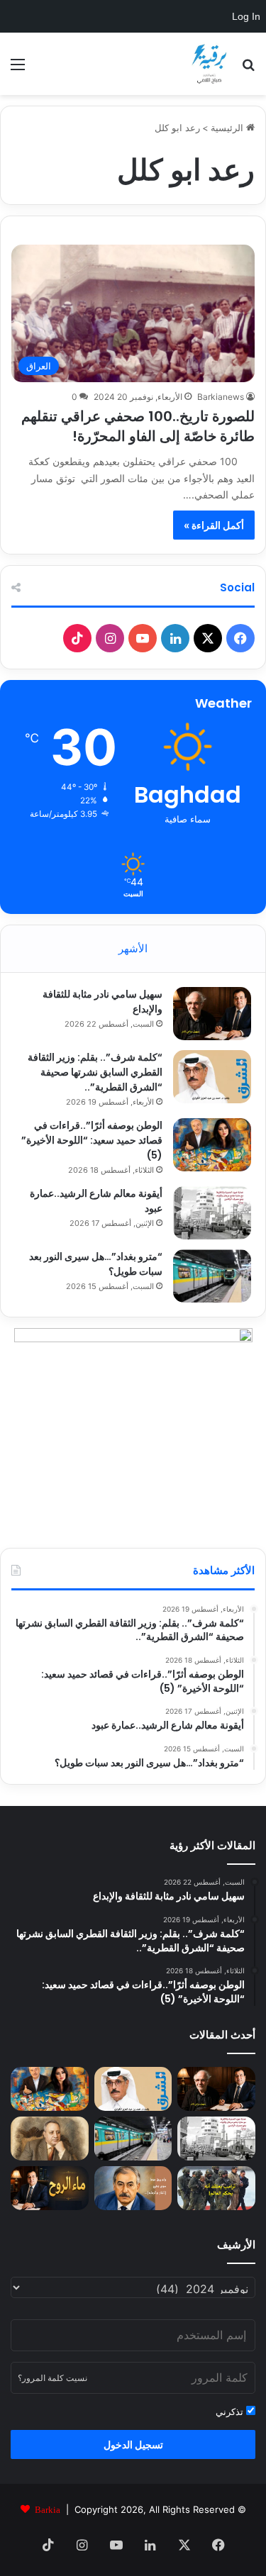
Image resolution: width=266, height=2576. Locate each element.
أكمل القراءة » (214, 525)
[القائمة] (18, 69)
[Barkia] (209, 64)
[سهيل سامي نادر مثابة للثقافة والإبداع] (212, 1014)
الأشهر (133, 948)
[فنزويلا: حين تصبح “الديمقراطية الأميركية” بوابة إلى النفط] (216, 2188)
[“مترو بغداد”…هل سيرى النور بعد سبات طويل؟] (212, 1276)
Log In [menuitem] (246, 16)
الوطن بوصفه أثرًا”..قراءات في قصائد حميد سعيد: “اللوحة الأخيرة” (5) (92, 1140)
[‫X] (208, 638)
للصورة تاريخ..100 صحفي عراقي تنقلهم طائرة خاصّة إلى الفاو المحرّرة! (138, 426)
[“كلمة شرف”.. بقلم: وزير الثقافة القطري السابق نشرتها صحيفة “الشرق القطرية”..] (212, 1077)
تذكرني (231, 2411)
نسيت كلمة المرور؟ (52, 2378)
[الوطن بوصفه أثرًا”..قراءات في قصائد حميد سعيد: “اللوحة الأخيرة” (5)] (212, 1145)
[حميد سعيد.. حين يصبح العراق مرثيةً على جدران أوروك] (133, 2188)
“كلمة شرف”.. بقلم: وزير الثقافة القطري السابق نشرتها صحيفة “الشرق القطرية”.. (95, 1072)
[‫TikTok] (77, 638)
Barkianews (221, 397)
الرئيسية (228, 128)
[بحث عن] (248, 69)
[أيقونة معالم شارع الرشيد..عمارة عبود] (212, 1213)
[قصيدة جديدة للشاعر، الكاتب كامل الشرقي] (50, 2188)
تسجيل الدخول (133, 2444)
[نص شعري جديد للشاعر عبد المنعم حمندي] (50, 2139)
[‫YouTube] (143, 638)
